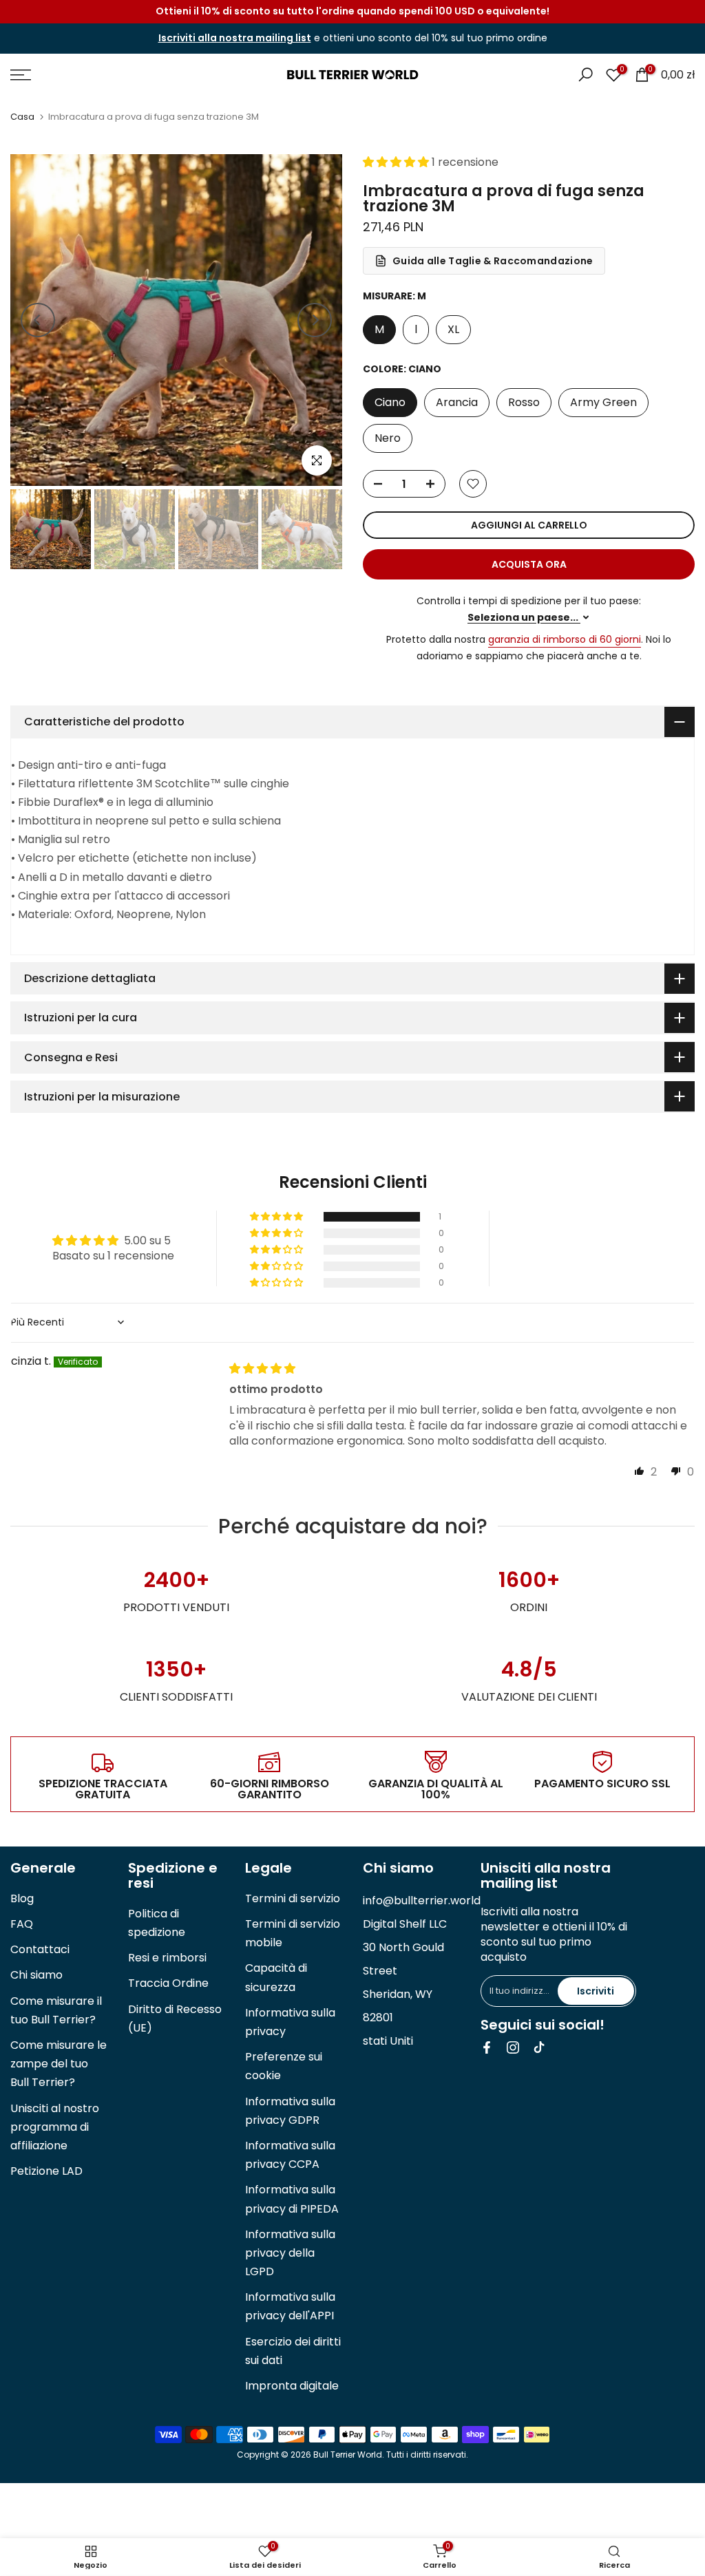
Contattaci (40, 1949)
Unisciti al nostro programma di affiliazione (55, 2127)
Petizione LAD (46, 2171)
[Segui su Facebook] (487, 2047)
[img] (262, 1369)
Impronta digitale (292, 2386)
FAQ (22, 1924)
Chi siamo (36, 1975)
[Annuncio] (352, 12)
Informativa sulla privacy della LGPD (290, 2253)
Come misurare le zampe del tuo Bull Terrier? (59, 2064)
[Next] (315, 320)
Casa (22, 117)
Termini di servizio (293, 1898)
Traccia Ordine (168, 1983)
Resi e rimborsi (167, 1958)
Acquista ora (529, 564)
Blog (22, 1898)
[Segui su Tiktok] (539, 2047)
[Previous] (38, 320)
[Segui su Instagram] (513, 2047)
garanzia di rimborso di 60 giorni (565, 639)
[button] (397, 162)
